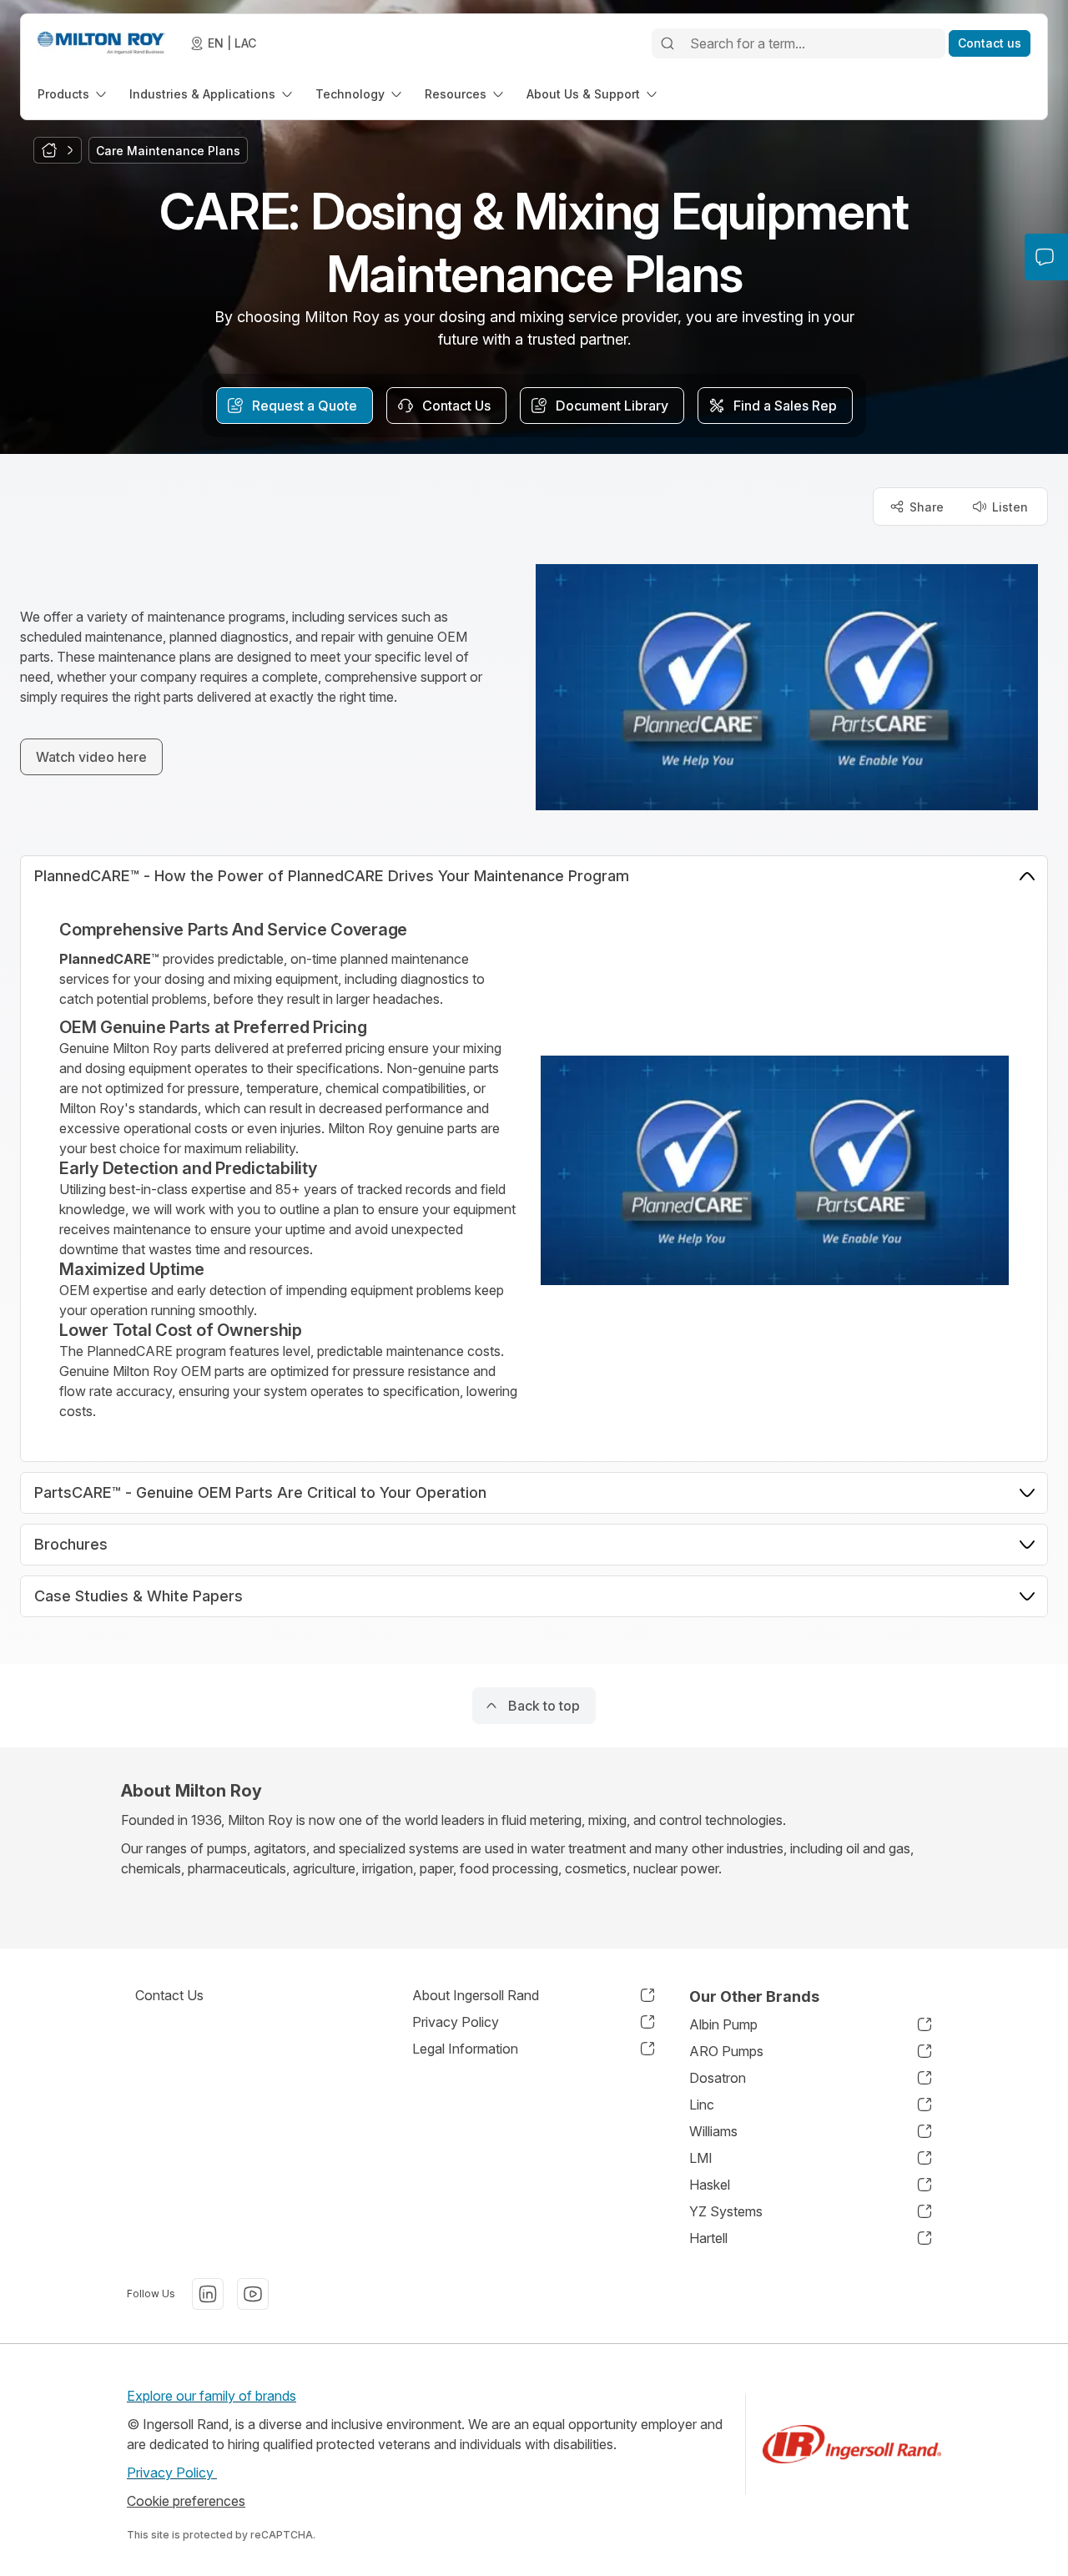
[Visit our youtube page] (253, 2294)
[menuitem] (73, 94)
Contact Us (169, 1995)
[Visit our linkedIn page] (208, 2294)
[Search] (667, 43)
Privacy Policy (172, 2473)
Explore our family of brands (212, 2396)
